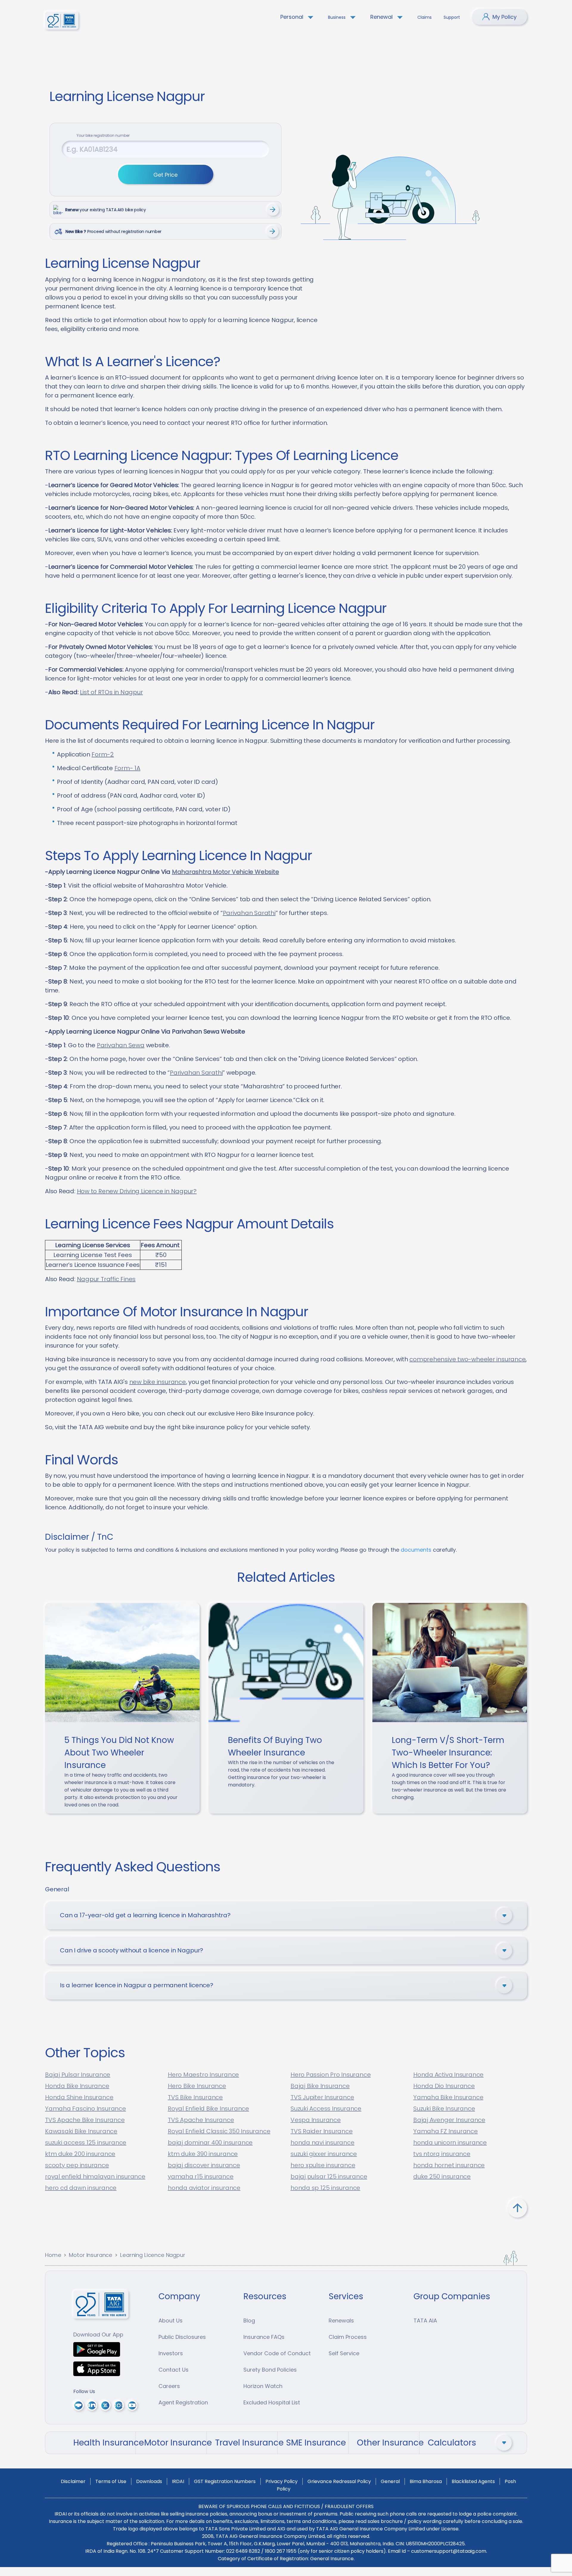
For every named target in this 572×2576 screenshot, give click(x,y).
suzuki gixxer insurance (324, 2154)
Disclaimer (73, 2481)
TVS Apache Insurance (201, 2120)
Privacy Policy (282, 2481)
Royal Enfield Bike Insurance (208, 2109)
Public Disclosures (182, 2337)
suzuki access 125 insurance (86, 2142)
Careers (169, 2386)
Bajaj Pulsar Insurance (78, 2075)
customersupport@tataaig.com (449, 2551)
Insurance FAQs (264, 2337)
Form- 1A (127, 768)
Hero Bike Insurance (197, 2086)
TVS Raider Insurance (322, 2131)
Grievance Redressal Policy (339, 2481)
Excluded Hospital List (272, 2402)
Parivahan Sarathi (249, 913)
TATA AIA (425, 2321)
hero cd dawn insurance (81, 2188)
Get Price (165, 175)
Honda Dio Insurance (444, 2086)
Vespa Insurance (316, 2120)
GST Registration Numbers (225, 2481)
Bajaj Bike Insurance (320, 2086)
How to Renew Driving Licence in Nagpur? (137, 1191)
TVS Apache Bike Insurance (85, 2120)
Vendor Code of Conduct (277, 2353)
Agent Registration (183, 2402)
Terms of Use (111, 2481)
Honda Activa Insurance (448, 2075)
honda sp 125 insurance (325, 2188)
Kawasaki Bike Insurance (81, 2131)
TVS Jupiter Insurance (322, 2097)
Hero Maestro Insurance (203, 2075)
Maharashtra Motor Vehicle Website (226, 872)
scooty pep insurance (77, 2165)
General (390, 2481)
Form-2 (103, 754)
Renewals (341, 2321)
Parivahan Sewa (121, 1045)
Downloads (149, 2481)
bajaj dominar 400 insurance (210, 2142)
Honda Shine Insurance (79, 2097)
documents (416, 1550)
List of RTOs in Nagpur (111, 692)
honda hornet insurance (449, 2165)
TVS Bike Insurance (195, 2097)
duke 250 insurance (442, 2176)
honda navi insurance (322, 2142)
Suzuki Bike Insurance (444, 2109)
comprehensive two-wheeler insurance (467, 1359)
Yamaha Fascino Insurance (86, 2109)
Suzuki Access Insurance (326, 2109)
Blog (249, 2321)
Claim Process (348, 2337)
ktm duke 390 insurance (203, 2154)
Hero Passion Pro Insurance (331, 2075)
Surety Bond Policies (270, 2370)
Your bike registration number (103, 135)
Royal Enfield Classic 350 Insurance (219, 2131)
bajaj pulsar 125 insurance (329, 2176)
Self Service (344, 2353)
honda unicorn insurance (450, 2142)
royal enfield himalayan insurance (95, 2176)
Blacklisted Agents (473, 2481)
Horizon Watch (263, 2386)
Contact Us (174, 2370)
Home (53, 2255)
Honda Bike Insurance (77, 2086)
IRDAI (178, 2481)
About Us (171, 2321)
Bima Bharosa (426, 2481)
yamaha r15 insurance (201, 2176)
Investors (171, 2353)
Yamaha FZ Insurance (446, 2131)
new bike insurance (158, 1382)
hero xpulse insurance (323, 2165)
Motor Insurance (91, 2255)
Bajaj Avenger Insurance (449, 2120)
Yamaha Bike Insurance (448, 2097)
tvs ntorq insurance (442, 2154)
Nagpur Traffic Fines (106, 1279)
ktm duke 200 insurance (80, 2154)
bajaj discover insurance (204, 2165)
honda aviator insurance (204, 2188)
